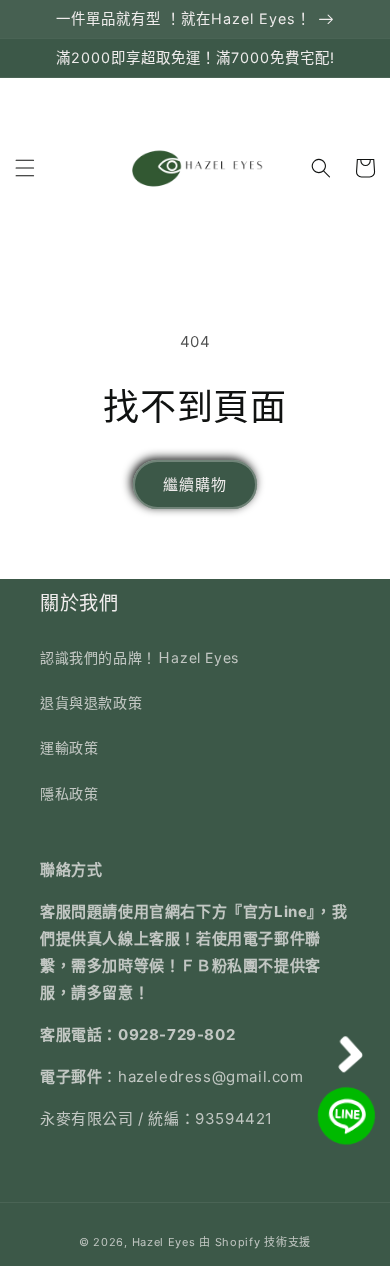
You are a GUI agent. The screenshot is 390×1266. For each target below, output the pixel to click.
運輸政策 (69, 747)
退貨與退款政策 (91, 702)
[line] (348, 1116)
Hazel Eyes (164, 1242)
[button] (25, 168)
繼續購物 (195, 484)
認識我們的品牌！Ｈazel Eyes (139, 657)
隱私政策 (69, 793)
